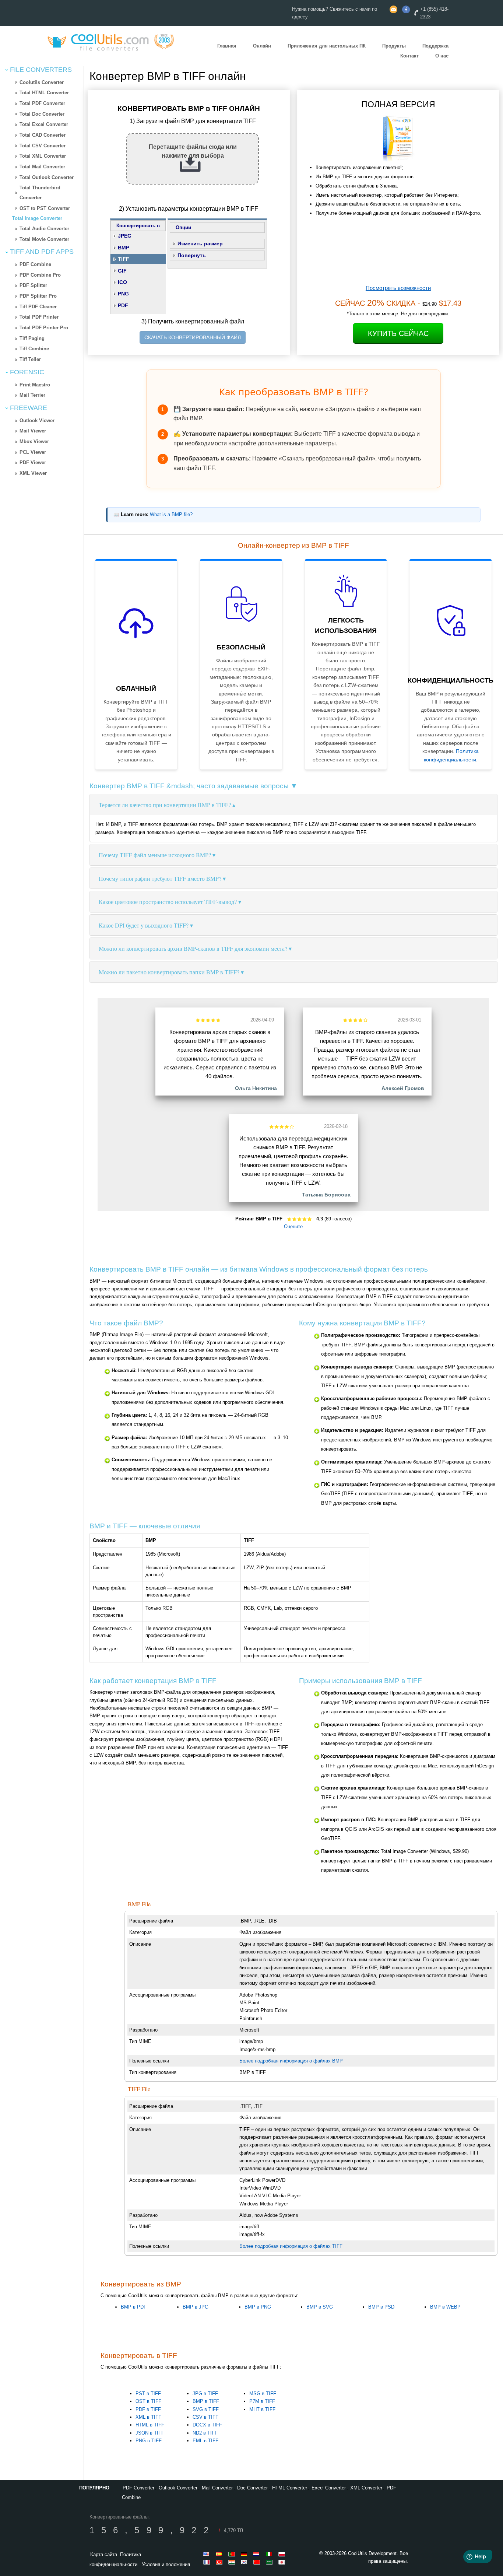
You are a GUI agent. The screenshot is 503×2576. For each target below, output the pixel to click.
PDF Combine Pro (40, 275)
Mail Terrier (32, 395)
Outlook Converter (178, 2488)
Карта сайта (104, 2554)
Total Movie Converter (44, 239)
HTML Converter (290, 2488)
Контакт (409, 56)
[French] (208, 2562)
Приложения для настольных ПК (327, 46)
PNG (123, 294)
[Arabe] (270, 2562)
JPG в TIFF (205, 2393)
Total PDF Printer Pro (44, 328)
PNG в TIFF (149, 2441)
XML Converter (366, 2488)
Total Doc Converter (42, 114)
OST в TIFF (148, 2401)
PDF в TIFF (148, 2409)
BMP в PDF (134, 2307)
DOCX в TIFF (207, 2425)
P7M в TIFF (262, 2401)
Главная (227, 46)
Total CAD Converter (43, 135)
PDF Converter (138, 2488)
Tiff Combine (34, 349)
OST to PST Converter (45, 208)
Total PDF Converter (42, 103)
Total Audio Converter (44, 229)
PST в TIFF (148, 2393)
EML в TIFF (205, 2441)
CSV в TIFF (205, 2417)
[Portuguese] (233, 2554)
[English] (208, 2554)
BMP (124, 248)
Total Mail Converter (42, 167)
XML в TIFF (148, 2417)
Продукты (394, 46)
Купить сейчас (398, 333)
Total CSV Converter (43, 146)
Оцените (293, 1226)
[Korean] (245, 2562)
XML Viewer (33, 473)
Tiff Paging (32, 338)
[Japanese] (283, 2562)
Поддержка (435, 46)
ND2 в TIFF (205, 2433)
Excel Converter (329, 2488)
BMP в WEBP (445, 2307)
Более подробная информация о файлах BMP (291, 2061)
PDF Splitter (33, 285)
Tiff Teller (30, 359)
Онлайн (262, 46)
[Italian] (270, 2554)
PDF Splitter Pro (38, 296)
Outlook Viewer (37, 420)
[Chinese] (258, 2562)
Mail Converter (217, 2488)
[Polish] (283, 2554)
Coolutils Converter (42, 82)
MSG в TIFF (263, 2393)
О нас (442, 56)
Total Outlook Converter (47, 177)
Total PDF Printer (39, 317)
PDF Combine (35, 264)
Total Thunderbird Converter (40, 193)
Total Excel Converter (44, 124)
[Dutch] (258, 2554)
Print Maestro (35, 385)
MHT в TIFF (262, 2409)
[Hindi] (233, 2562)
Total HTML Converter (44, 93)
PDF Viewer (33, 462)
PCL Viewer (33, 452)
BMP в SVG (320, 2307)
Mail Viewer (33, 431)
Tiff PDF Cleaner (38, 307)
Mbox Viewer (34, 441)
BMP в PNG (258, 2307)
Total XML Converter (43, 156)
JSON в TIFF (150, 2433)
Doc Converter (252, 2488)
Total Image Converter (37, 218)
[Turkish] (220, 2562)
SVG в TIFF (206, 2409)
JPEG (125, 236)
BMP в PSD (381, 2307)
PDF (123, 305)
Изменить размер (200, 243)
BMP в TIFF (206, 2401)
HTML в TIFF (150, 2425)
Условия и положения (166, 2564)
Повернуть (192, 255)
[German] (245, 2554)
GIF (122, 271)
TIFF (124, 259)
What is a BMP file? (171, 515)
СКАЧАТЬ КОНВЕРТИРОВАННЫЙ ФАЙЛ (193, 337)
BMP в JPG (196, 2307)
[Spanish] (220, 2554)
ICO (122, 282)
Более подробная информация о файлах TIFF (291, 2246)
